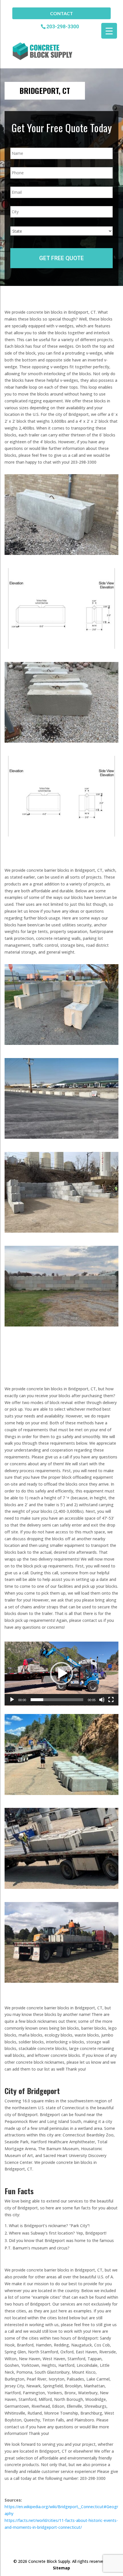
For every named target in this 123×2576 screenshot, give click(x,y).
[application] (61, 1674)
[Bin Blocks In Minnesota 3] (61, 1981)
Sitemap (61, 2568)
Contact (61, 13)
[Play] (12, 1700)
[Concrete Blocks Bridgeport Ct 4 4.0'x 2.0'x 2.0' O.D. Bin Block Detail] (61, 835)
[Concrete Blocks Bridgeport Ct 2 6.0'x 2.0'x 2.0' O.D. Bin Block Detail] (61, 647)
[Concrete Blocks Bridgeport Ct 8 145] (61, 1325)
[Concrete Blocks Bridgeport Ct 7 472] (61, 1231)
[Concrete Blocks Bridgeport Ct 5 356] (61, 1043)
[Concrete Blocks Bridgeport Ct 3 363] (61, 741)
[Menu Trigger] (109, 31)
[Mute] (102, 1700)
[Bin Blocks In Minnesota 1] (61, 1793)
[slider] (57, 1700)
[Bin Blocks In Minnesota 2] (61, 1887)
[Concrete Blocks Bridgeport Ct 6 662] (61, 1137)
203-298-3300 (63, 26)
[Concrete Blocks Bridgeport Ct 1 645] (61, 553)
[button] (61, 1673)
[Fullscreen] (111, 1700)
